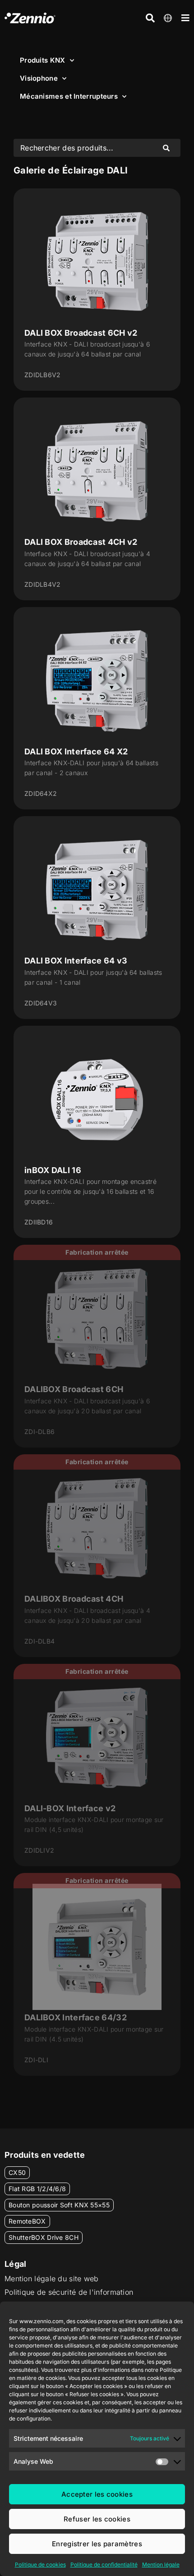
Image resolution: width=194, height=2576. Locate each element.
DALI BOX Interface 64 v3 (76, 961)
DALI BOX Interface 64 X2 (76, 751)
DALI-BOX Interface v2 (70, 1808)
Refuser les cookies (97, 2519)
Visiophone (39, 78)
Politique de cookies (40, 2565)
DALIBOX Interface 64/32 (76, 2017)
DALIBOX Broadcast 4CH (74, 1599)
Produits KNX (43, 60)
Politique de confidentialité (104, 2565)
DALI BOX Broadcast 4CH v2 (81, 542)
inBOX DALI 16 (53, 1170)
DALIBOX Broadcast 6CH (74, 1389)
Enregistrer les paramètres (97, 2544)
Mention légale (161, 2565)
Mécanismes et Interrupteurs (69, 96)
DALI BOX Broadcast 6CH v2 (81, 333)
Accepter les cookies (97, 2494)
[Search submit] (166, 148)
